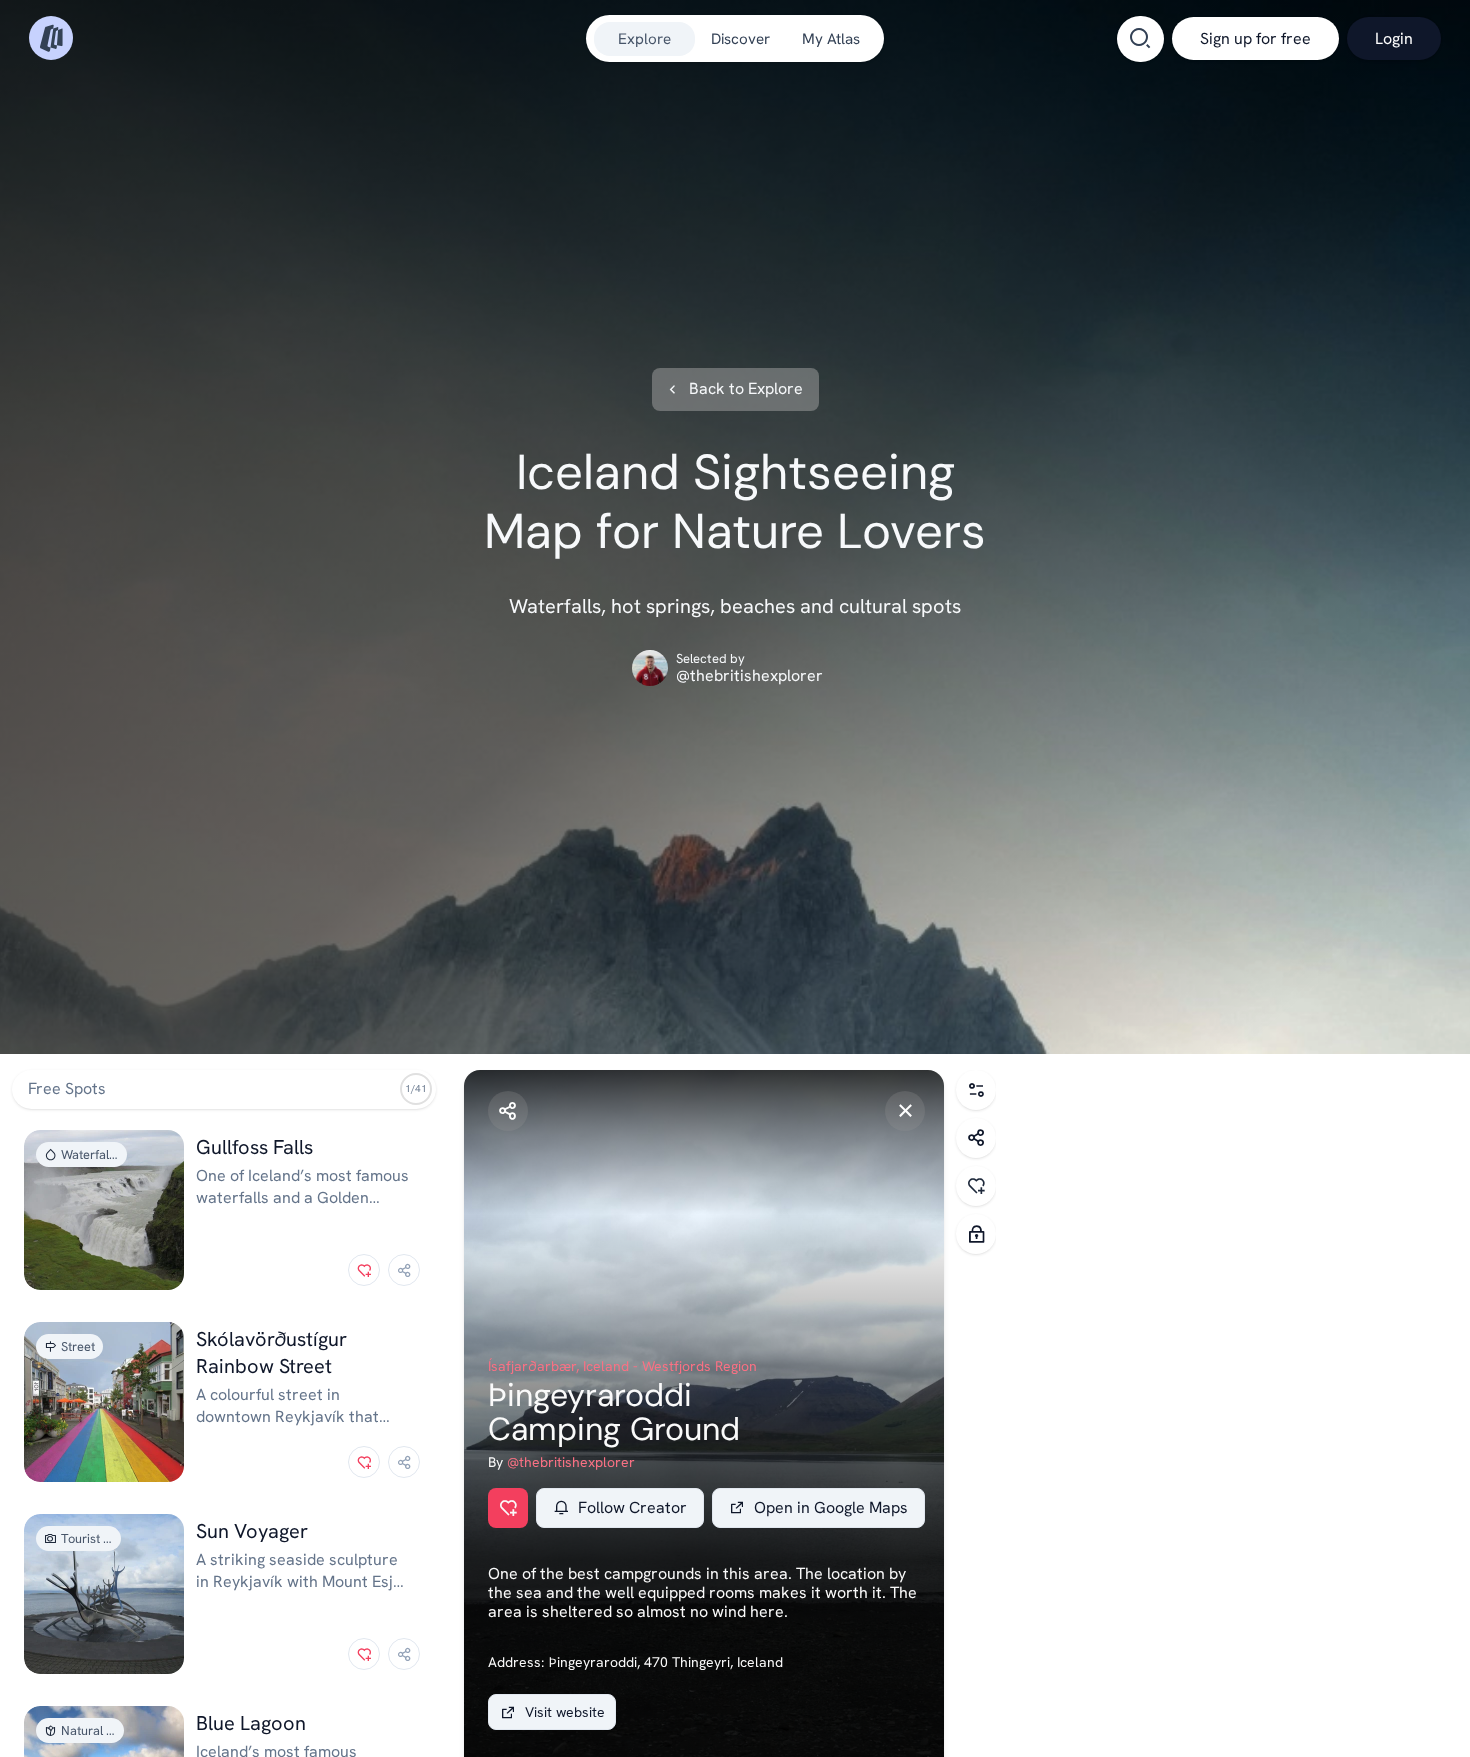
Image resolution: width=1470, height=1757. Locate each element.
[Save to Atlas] (364, 1270)
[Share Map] (976, 1138)
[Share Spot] (508, 1111)
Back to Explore (746, 389)
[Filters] (976, 1090)
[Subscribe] (976, 1234)
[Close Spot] (905, 1111)
